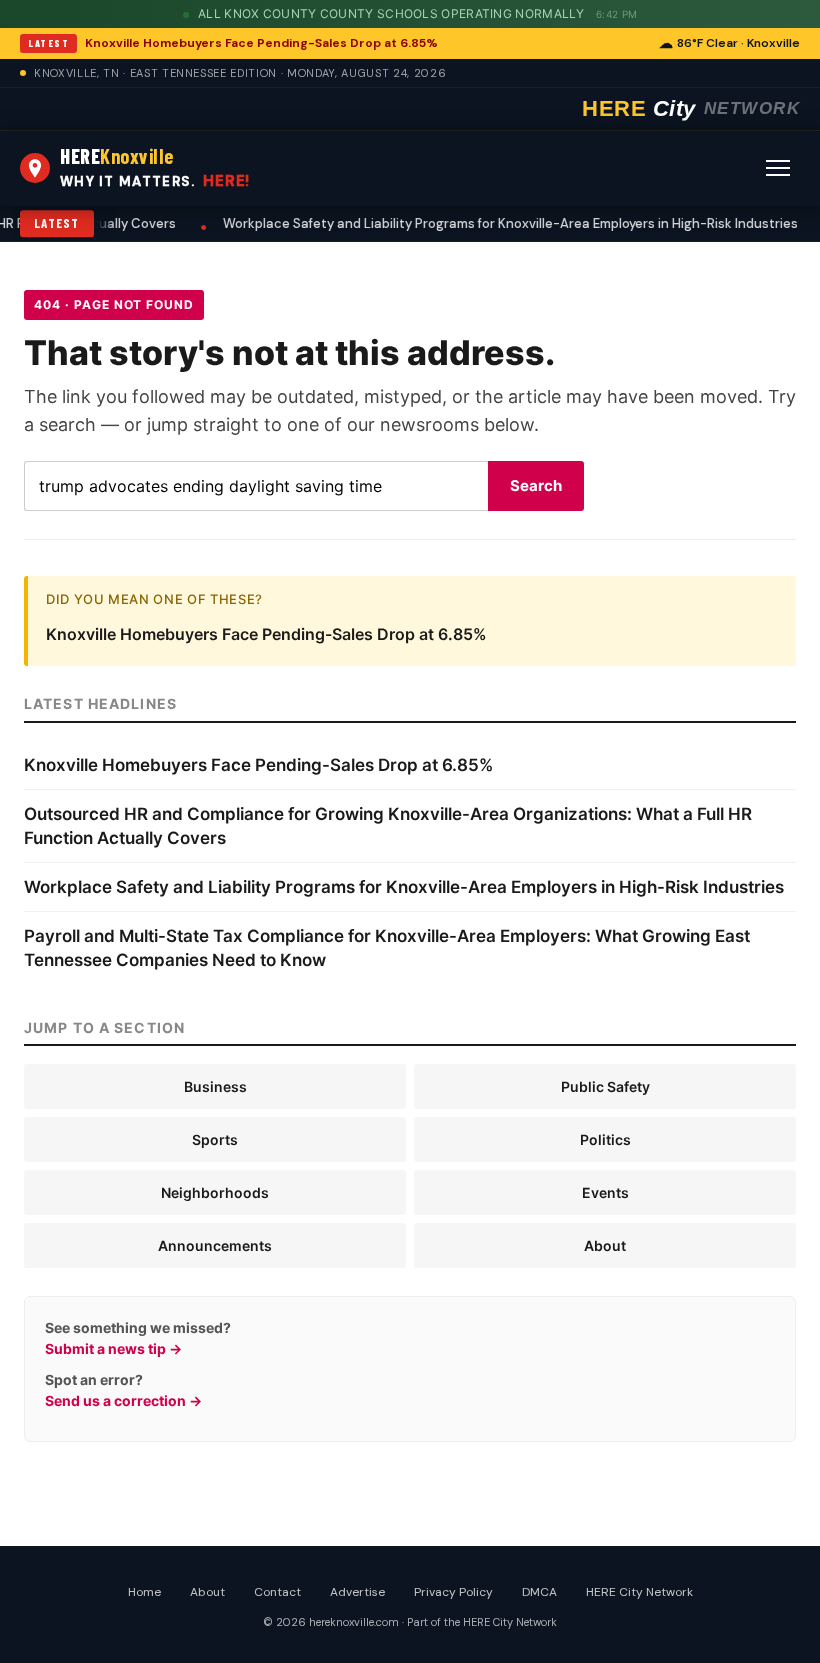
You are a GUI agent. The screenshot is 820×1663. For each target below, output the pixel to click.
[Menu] (778, 168)
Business (215, 1086)
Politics (605, 1139)
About (605, 1245)
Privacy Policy (453, 1592)
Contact (277, 1592)
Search (536, 485)
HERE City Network (639, 1592)
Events (605, 1192)
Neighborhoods (215, 1192)
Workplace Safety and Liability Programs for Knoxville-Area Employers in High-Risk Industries (431, 223)
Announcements (215, 1245)
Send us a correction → (123, 1400)
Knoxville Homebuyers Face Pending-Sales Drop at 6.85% (261, 43)
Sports (215, 1139)
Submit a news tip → (113, 1348)
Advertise (357, 1592)
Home (144, 1592)
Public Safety (605, 1086)
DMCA (539, 1592)
